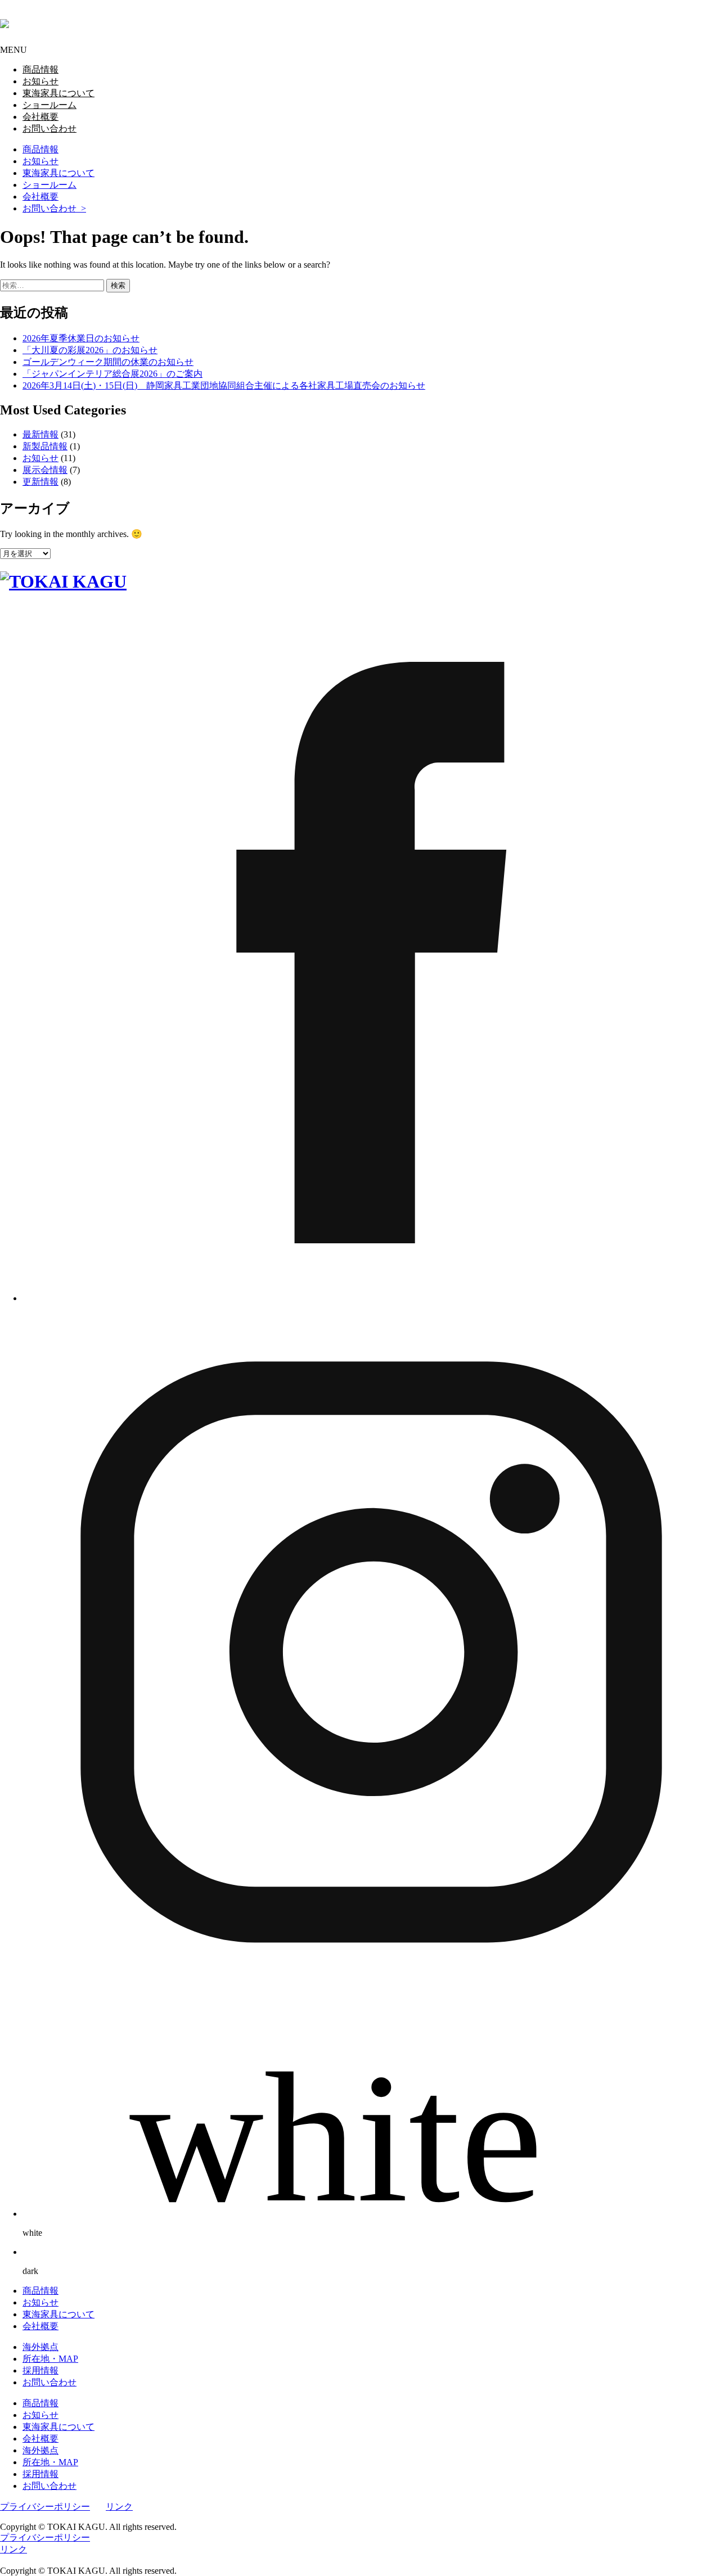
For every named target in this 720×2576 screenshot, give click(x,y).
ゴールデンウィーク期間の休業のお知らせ (108, 362)
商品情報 (40, 149)
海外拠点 (40, 2347)
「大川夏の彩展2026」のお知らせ (90, 350)
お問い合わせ (49, 2382)
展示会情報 (45, 470)
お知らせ (40, 161)
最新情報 (40, 434)
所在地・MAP (50, 2359)
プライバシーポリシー (45, 2507)
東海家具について (58, 173)
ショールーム (49, 185)
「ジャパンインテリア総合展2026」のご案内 (112, 374)
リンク (119, 2507)
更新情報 (40, 482)
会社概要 (40, 197)
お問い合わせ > (54, 208)
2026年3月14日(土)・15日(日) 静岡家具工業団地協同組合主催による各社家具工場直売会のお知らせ (224, 385)
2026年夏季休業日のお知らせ (81, 338)
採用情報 (40, 2370)
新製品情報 (45, 446)
